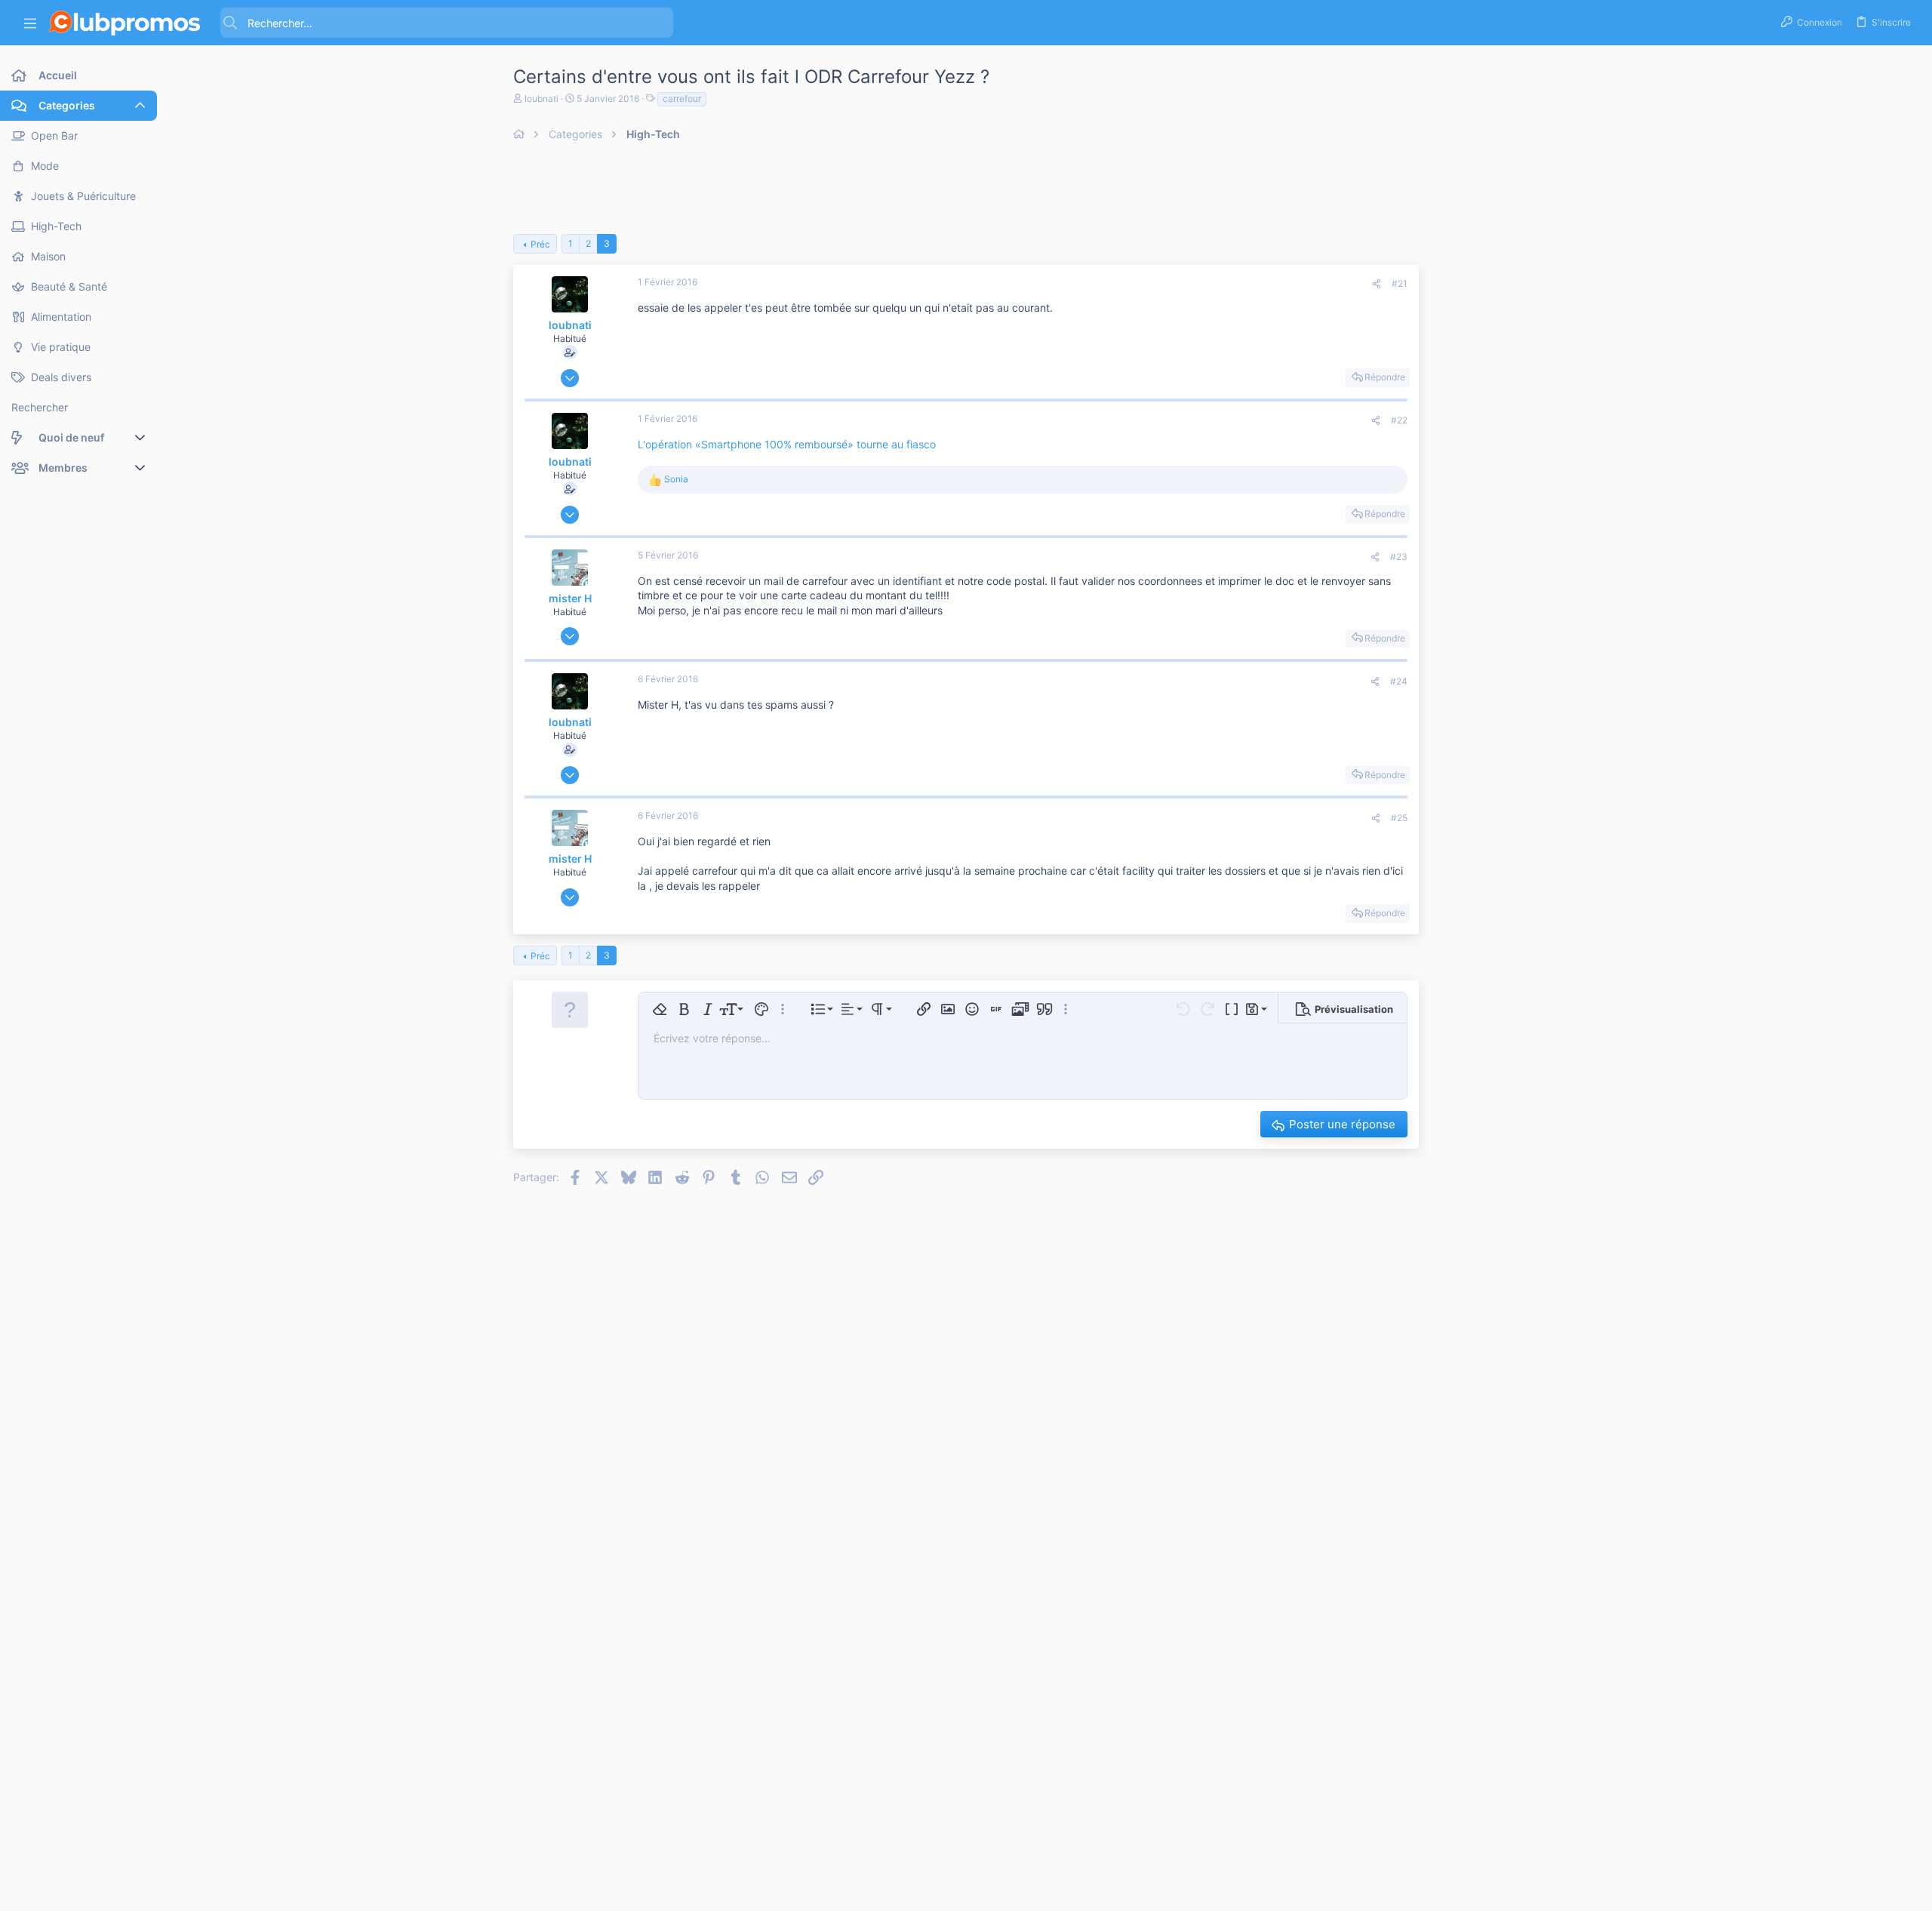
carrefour (682, 98)
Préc (540, 244)
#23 (1399, 557)
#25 (1399, 818)
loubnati (541, 98)
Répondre (1385, 377)
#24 (1399, 681)
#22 (1399, 420)
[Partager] (1377, 284)
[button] (30, 23)
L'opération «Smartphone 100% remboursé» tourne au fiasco (787, 444)
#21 (1400, 283)
